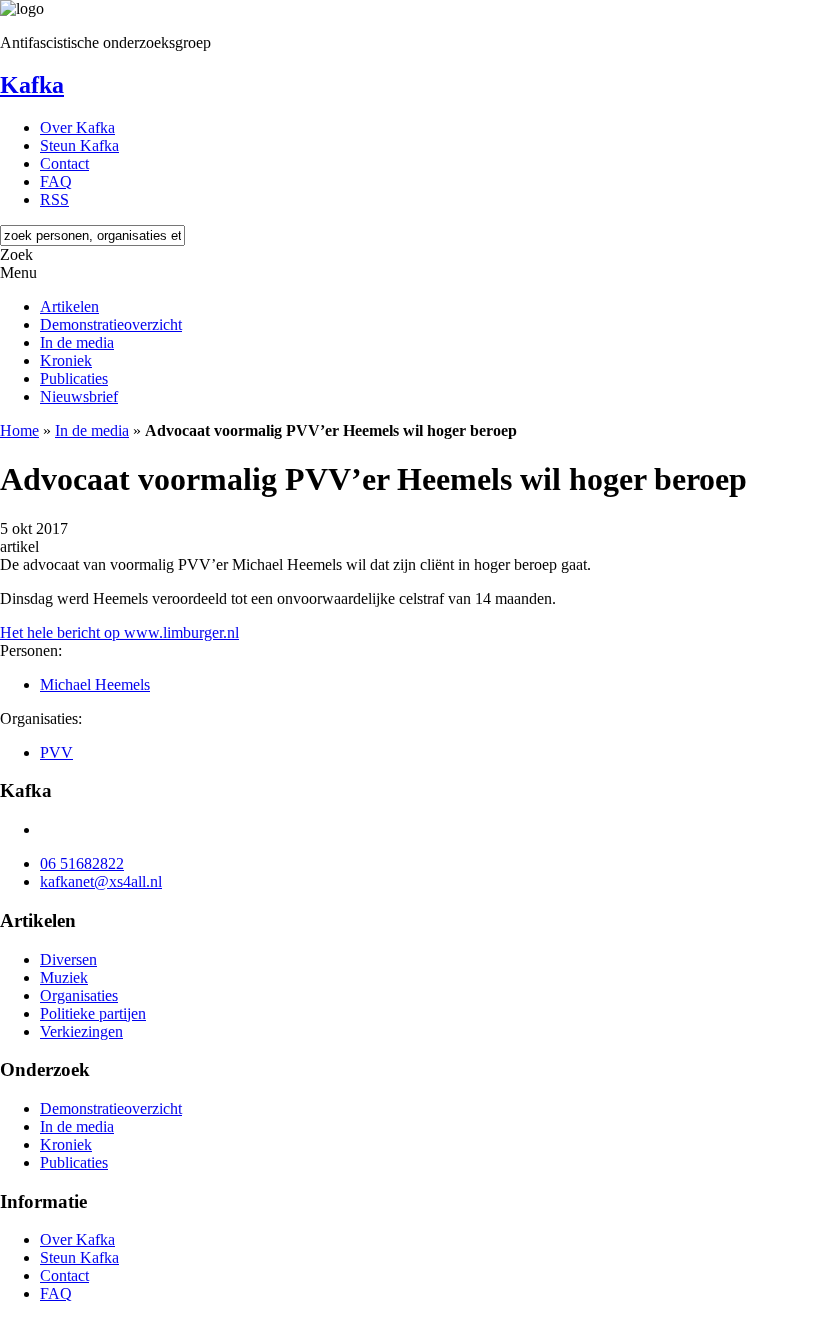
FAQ (56, 181)
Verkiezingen (81, 1031)
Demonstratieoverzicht (111, 324)
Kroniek (66, 360)
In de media (77, 342)
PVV (56, 752)
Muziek (64, 977)
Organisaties (79, 995)
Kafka (32, 85)
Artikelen (69, 306)
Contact (64, 163)
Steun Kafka (79, 145)
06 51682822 (82, 863)
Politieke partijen (93, 1013)
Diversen (68, 959)
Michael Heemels (95, 684)
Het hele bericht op (119, 632)
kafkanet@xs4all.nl (101, 881)
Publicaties (74, 378)
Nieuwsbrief (79, 396)
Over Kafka (77, 127)
